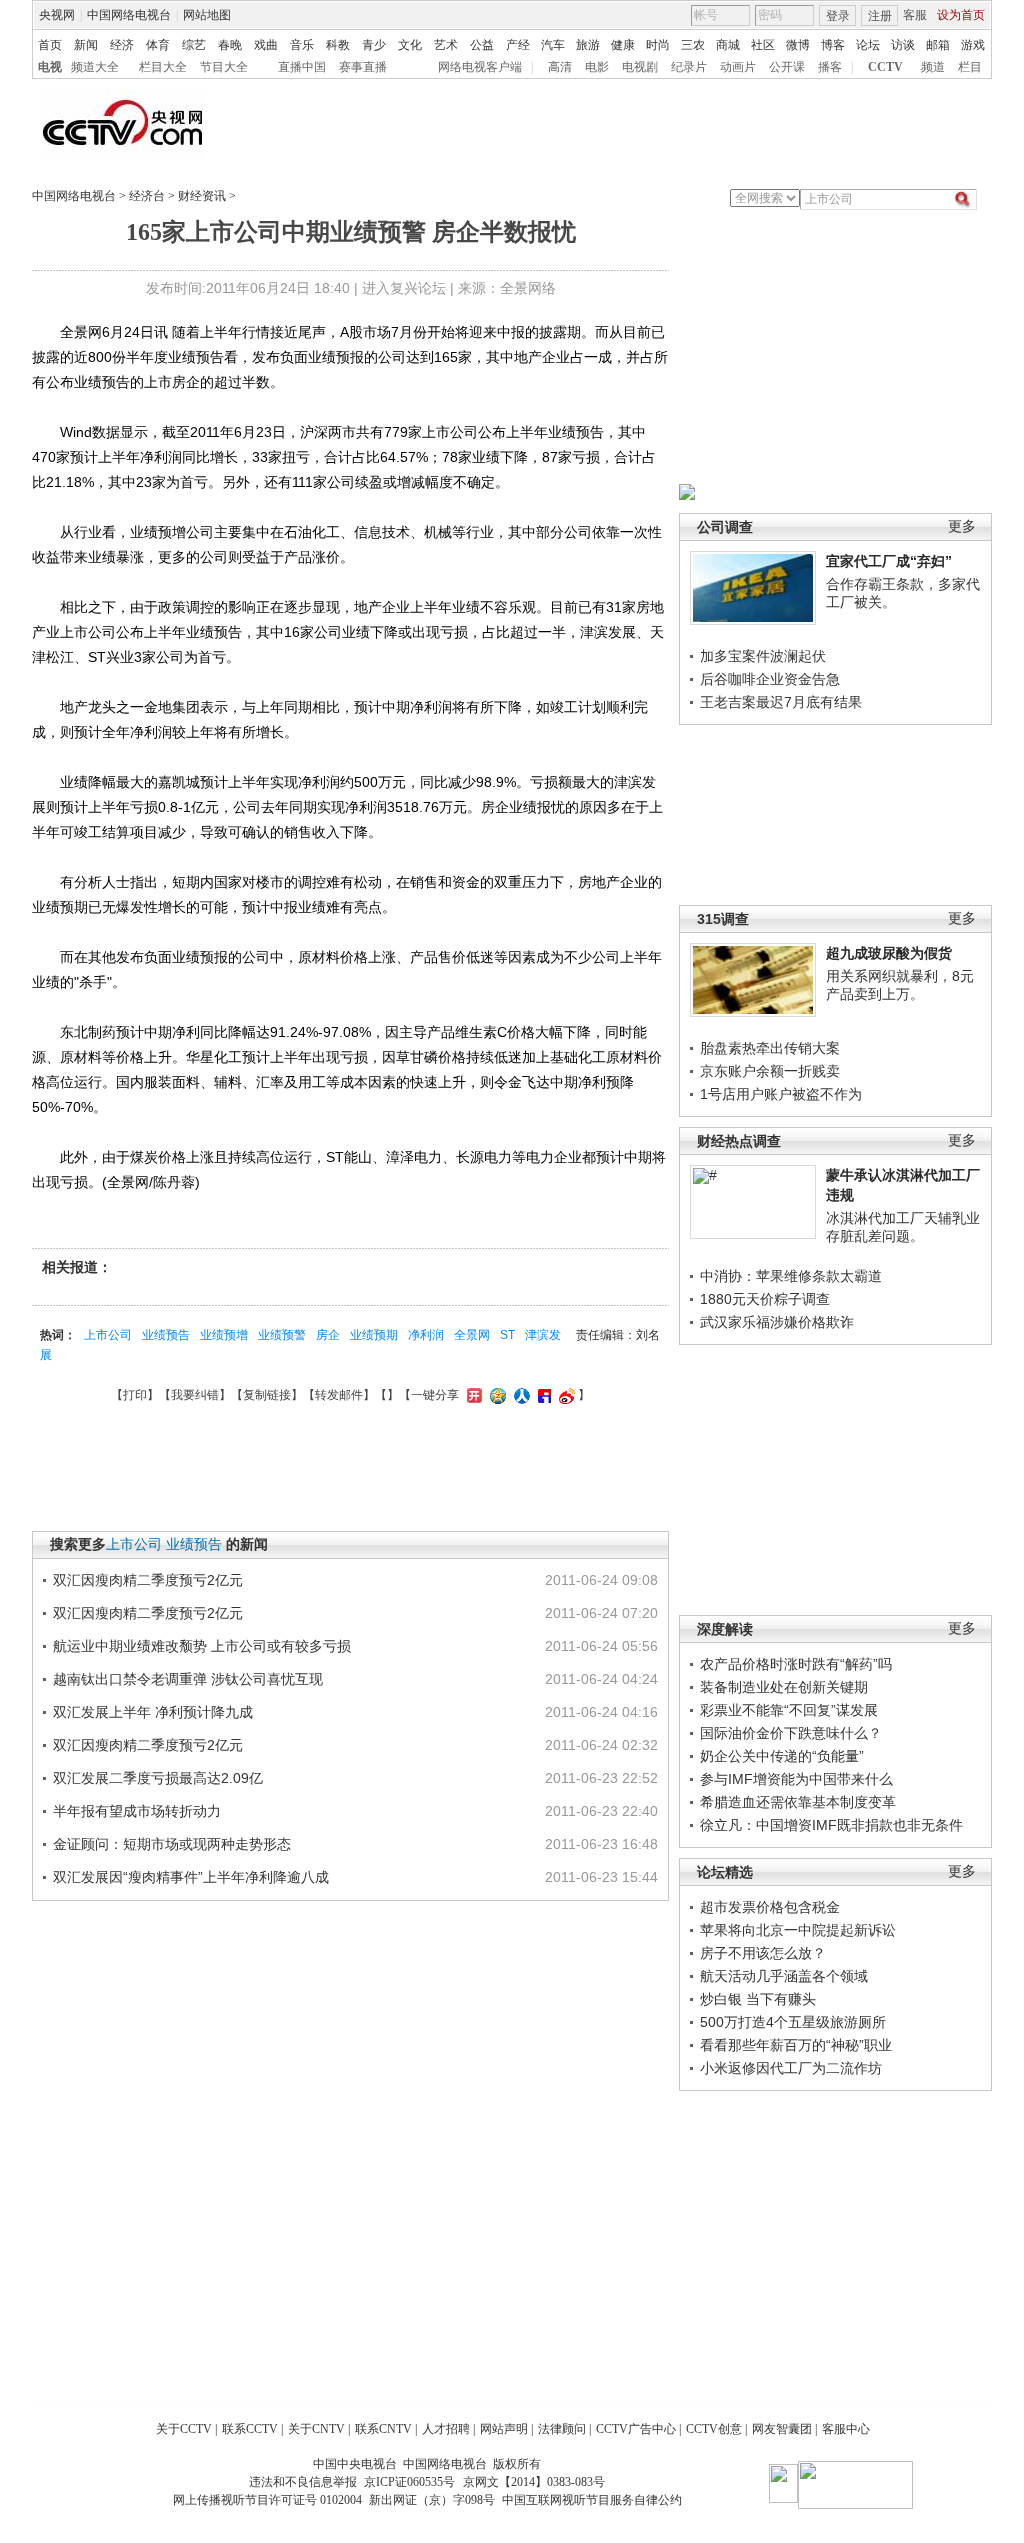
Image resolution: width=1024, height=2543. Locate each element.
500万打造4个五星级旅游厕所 (793, 2022)
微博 (798, 45)
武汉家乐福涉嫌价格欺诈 (777, 1322)
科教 (338, 45)
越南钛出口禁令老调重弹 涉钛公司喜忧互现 (188, 1679)
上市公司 (108, 1335)
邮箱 (938, 45)
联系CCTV (250, 2429)
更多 (962, 526)
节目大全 (224, 67)
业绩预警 (282, 1335)
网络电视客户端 (480, 67)
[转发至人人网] (519, 1395)
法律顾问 (562, 2429)
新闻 (86, 45)
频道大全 (95, 67)
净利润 (426, 1335)
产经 (518, 45)
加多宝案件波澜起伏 (763, 656)
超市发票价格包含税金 (770, 1907)
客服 (915, 15)
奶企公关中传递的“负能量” (782, 1756)
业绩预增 (224, 1335)
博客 (833, 45)
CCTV (885, 67)
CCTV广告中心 (636, 2429)
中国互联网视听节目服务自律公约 (592, 2500)
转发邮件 (339, 1395)
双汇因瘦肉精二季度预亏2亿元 (148, 1580)
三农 (693, 45)
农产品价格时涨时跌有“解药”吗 (796, 1664)
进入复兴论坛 (404, 288)
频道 (933, 67)
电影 (597, 67)
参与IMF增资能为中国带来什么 (796, 1779)
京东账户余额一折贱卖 (770, 1071)
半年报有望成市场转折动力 (137, 1811)
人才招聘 (446, 2429)
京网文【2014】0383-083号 (534, 2482)
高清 (560, 67)
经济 (122, 45)
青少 (374, 45)
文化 (410, 45)
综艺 (194, 45)
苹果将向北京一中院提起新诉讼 (798, 1930)
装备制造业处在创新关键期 (784, 1687)
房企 (328, 1335)
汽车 (553, 45)
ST (507, 1335)
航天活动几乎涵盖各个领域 (784, 1976)
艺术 (446, 45)
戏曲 (266, 45)
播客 (830, 67)
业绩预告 (166, 1335)
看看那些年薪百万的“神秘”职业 (796, 2045)
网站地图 (207, 15)
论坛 (868, 45)
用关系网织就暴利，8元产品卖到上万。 (900, 985)
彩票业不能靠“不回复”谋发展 (789, 1710)
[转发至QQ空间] (495, 1395)
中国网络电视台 (129, 15)
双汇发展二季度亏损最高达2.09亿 (158, 1778)
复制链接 (267, 1395)
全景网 (472, 1335)
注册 (880, 16)
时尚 (658, 45)
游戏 (973, 45)
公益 (482, 45)
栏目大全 (163, 67)
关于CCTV (184, 2429)
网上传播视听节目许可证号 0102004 (267, 2500)
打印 (135, 1395)
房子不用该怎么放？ (763, 1953)
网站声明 (504, 2429)
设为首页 (961, 15)
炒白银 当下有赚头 (758, 1999)
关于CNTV (316, 2429)
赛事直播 (363, 67)
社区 (763, 45)
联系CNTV (383, 2429)
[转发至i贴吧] (542, 1395)
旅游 (588, 45)
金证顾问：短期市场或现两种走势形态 (172, 1844)
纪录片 (689, 67)
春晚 (230, 45)
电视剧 (640, 67)
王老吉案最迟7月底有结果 (781, 702)
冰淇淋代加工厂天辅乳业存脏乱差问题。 (903, 1227)
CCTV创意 (714, 2429)
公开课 (787, 67)
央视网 (57, 15)
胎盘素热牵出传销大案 (770, 1048)
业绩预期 (374, 1335)
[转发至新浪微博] (564, 1395)
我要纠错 (195, 1395)
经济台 (147, 196)
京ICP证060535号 (409, 2482)
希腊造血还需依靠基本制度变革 (798, 1802)
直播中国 (302, 67)
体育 (158, 45)
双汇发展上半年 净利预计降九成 (153, 1712)
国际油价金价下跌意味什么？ (791, 1733)
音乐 (302, 45)
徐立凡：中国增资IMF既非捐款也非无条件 (831, 1825)
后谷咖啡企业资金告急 (770, 679)
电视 (50, 67)
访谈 (903, 45)
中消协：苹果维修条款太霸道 (791, 1276)
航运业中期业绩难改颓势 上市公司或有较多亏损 (202, 1646)
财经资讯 (202, 196)
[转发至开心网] (472, 1395)
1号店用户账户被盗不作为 (781, 1094)
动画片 (738, 67)
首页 (50, 45)
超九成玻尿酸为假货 (889, 953)
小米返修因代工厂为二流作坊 (791, 2068)
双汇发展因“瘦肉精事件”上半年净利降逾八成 (191, 1877)
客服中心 (846, 2429)
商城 (728, 45)
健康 (623, 45)
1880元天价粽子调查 (765, 1299)
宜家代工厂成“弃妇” (889, 561)
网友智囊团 (782, 2429)
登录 (838, 16)
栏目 (970, 67)
